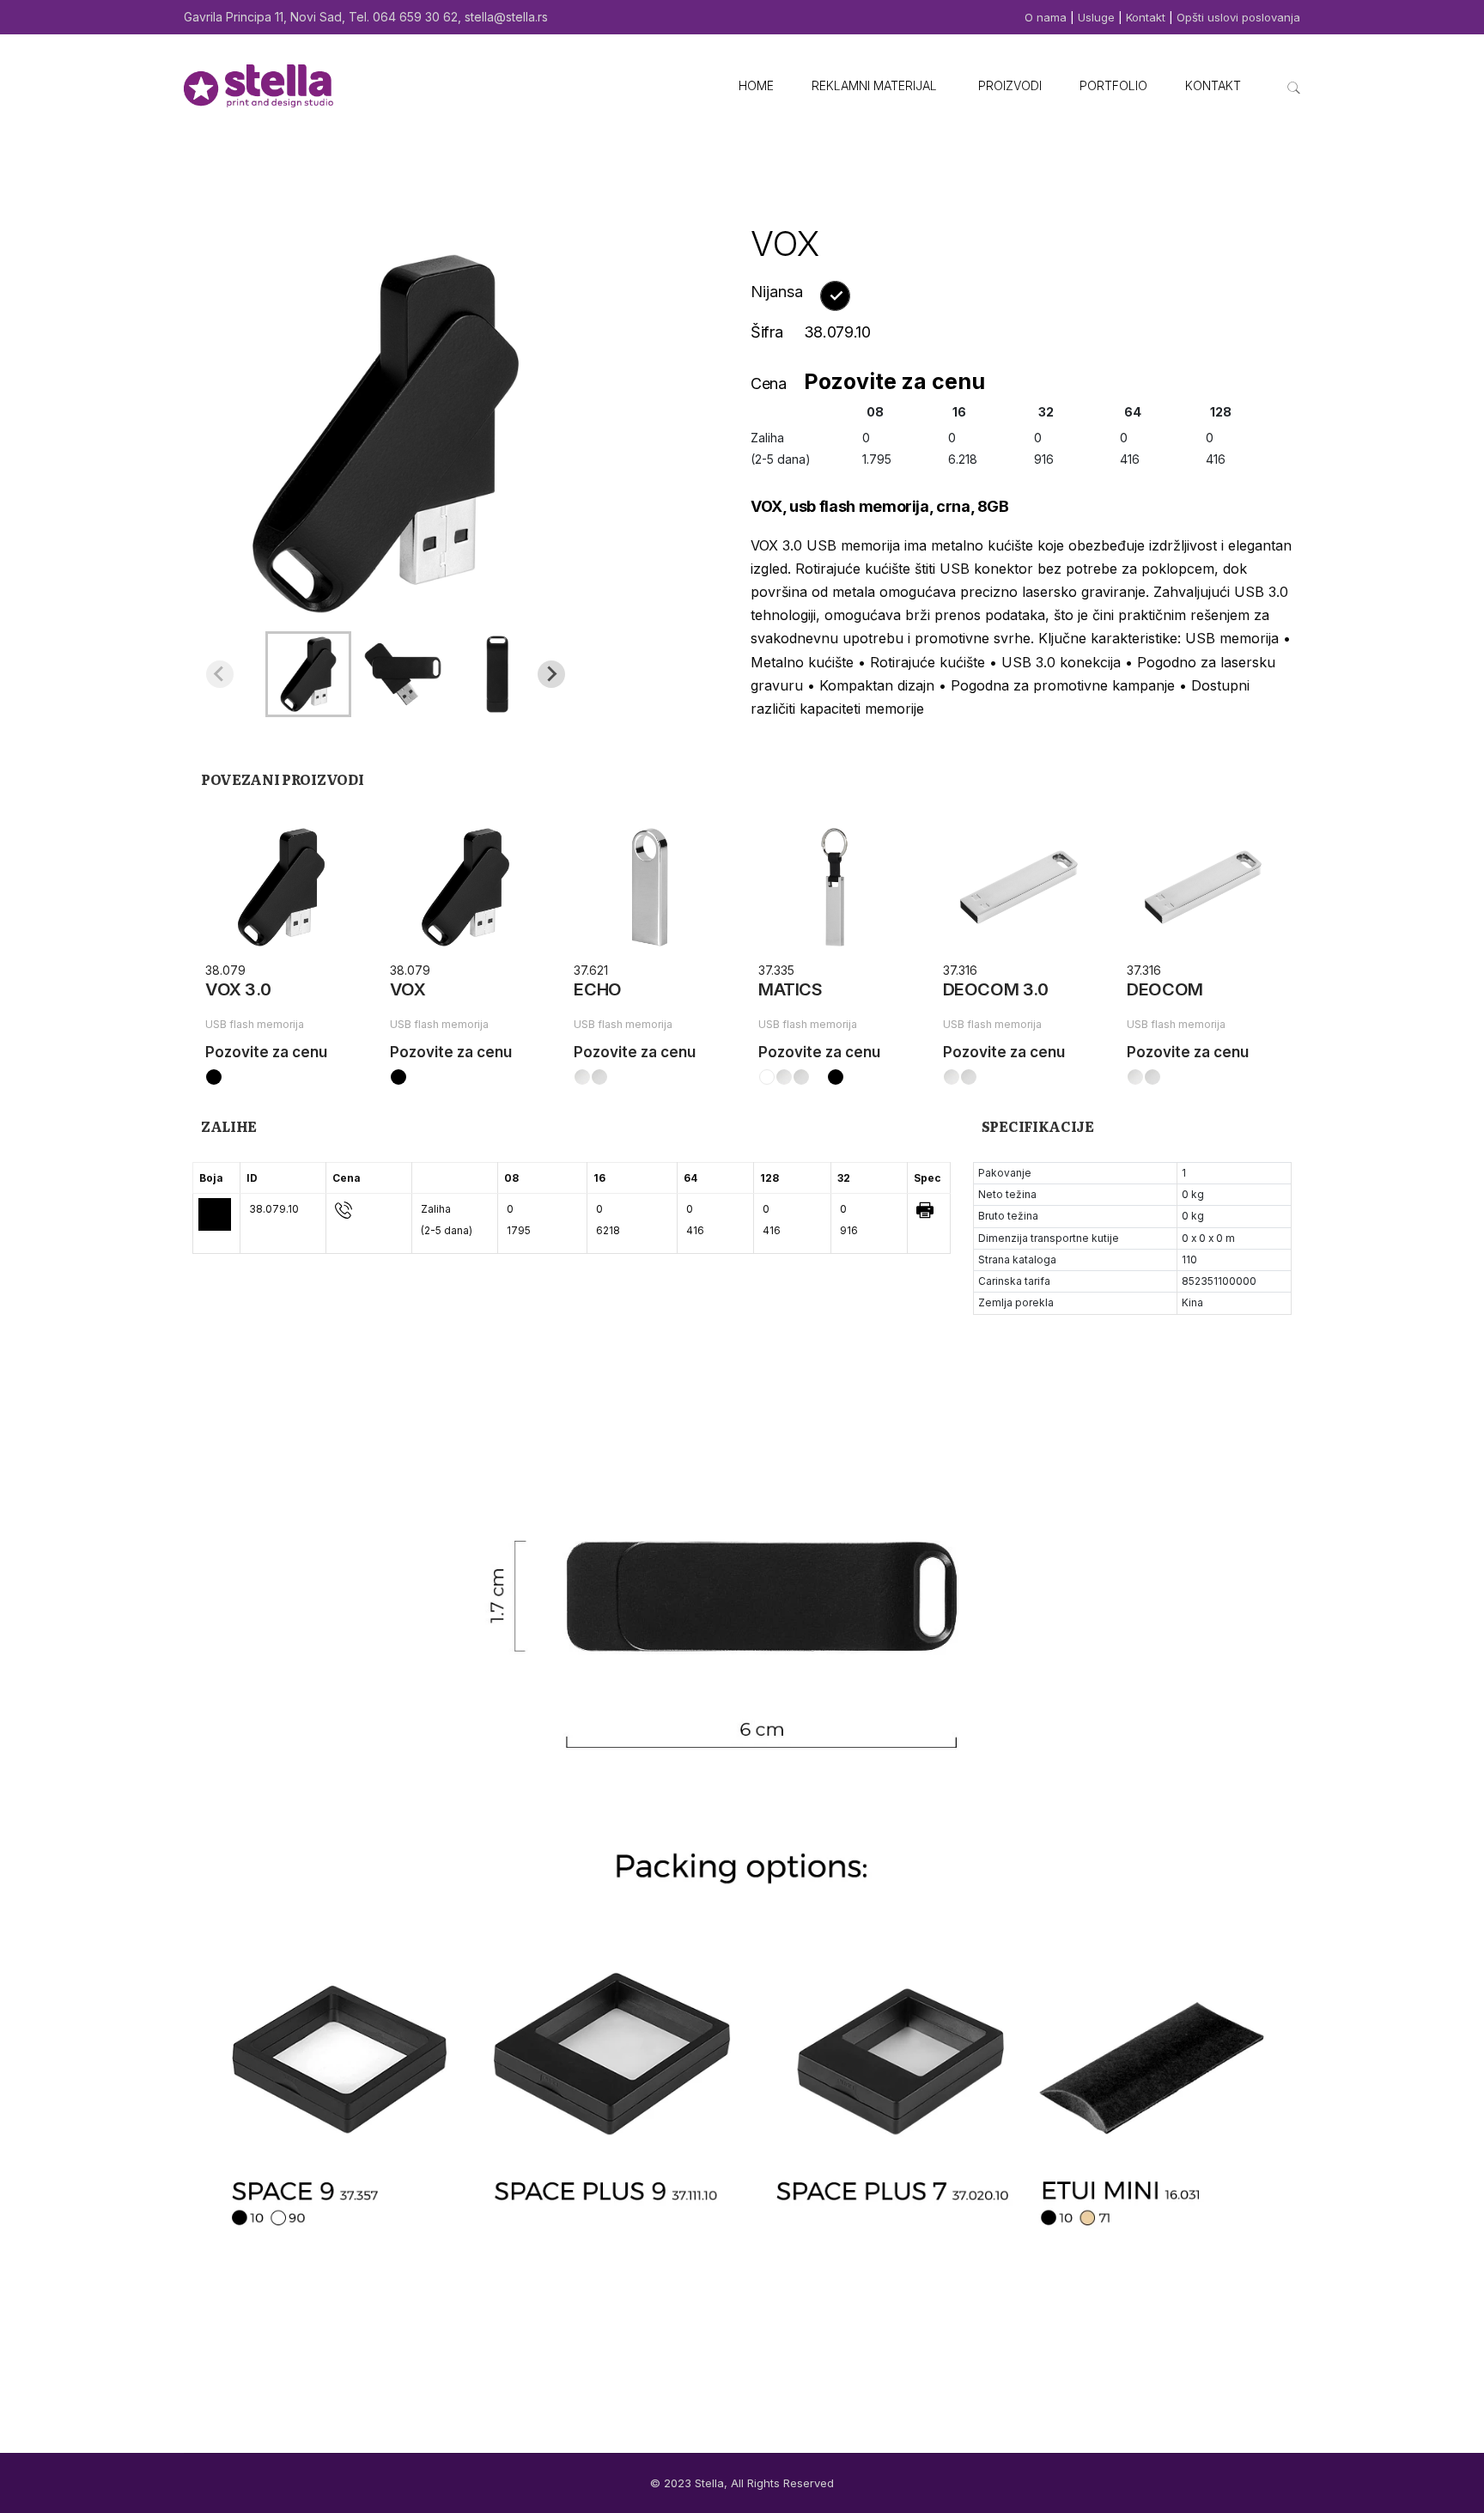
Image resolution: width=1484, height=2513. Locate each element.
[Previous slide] (220, 674)
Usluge (1096, 17)
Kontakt (1146, 17)
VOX (408, 989)
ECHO (597, 989)
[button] (308, 674)
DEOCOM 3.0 (996, 989)
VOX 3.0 (238, 989)
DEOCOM (1165, 989)
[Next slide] (551, 674)
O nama (1047, 17)
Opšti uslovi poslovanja (1238, 17)
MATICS (791, 989)
